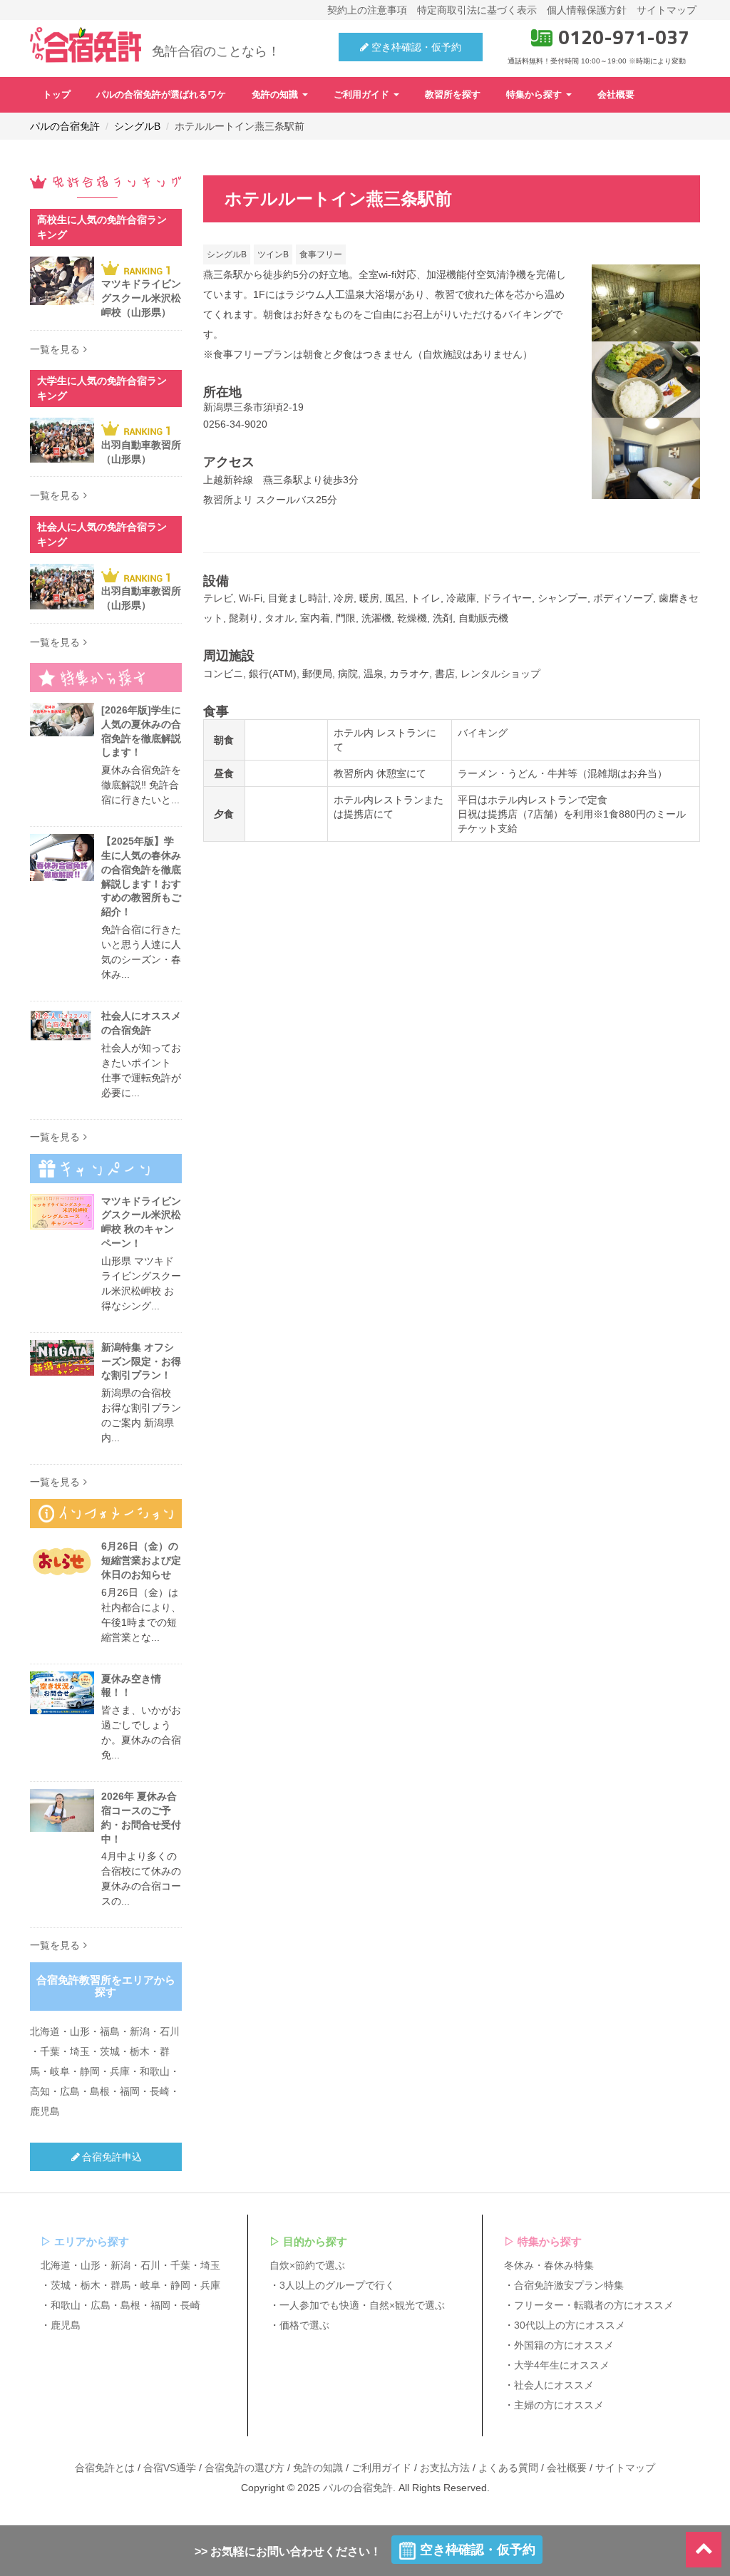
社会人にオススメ (554, 2385)
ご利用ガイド (363, 95)
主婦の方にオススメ (559, 2405)
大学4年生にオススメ (562, 2365)
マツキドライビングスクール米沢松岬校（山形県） (141, 298)
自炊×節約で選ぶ (307, 2265)
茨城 (110, 2051)
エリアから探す (92, 2241)
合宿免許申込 (112, 2157)
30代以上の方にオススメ (570, 2325)
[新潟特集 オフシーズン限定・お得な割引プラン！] (62, 1358)
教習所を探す (453, 95)
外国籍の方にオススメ (564, 2345)
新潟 (140, 2031)
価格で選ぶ (304, 2325)
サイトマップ (667, 10)
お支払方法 (445, 2468)
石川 (170, 2031)
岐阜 (60, 2071)
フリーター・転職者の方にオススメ (594, 2305)
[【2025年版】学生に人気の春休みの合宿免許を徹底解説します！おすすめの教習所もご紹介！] (62, 857)
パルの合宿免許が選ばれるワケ (161, 95)
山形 (80, 2031)
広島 (70, 2091)
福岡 (130, 2091)
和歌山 (155, 2071)
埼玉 (80, 2051)
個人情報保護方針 (587, 10)
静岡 (90, 2071)
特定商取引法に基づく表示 (477, 10)
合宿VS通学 (170, 2468)
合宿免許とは (105, 2468)
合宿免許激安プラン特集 (569, 2285)
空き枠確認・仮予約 (415, 47)
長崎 (160, 2091)
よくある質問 (508, 2468)
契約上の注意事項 (367, 10)
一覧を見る (55, 349)
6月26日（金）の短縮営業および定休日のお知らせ (141, 1560)
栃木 (140, 2051)
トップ (57, 95)
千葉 (50, 2051)
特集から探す (535, 95)
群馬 (120, 2285)
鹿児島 (45, 2111)
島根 (100, 2091)
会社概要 (616, 95)
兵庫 (120, 2071)
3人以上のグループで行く (337, 2285)
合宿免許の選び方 (245, 2468)
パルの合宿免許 (358, 2488)
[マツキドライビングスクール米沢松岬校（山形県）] (62, 281)
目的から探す (315, 2241)
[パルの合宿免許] (86, 45)
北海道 (45, 2031)
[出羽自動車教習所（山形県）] (62, 441)
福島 (110, 2031)
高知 (40, 2091)
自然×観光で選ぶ (407, 2305)
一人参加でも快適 (319, 2305)
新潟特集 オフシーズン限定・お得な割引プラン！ (141, 1361)
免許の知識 (276, 95)
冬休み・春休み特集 (549, 2265)
